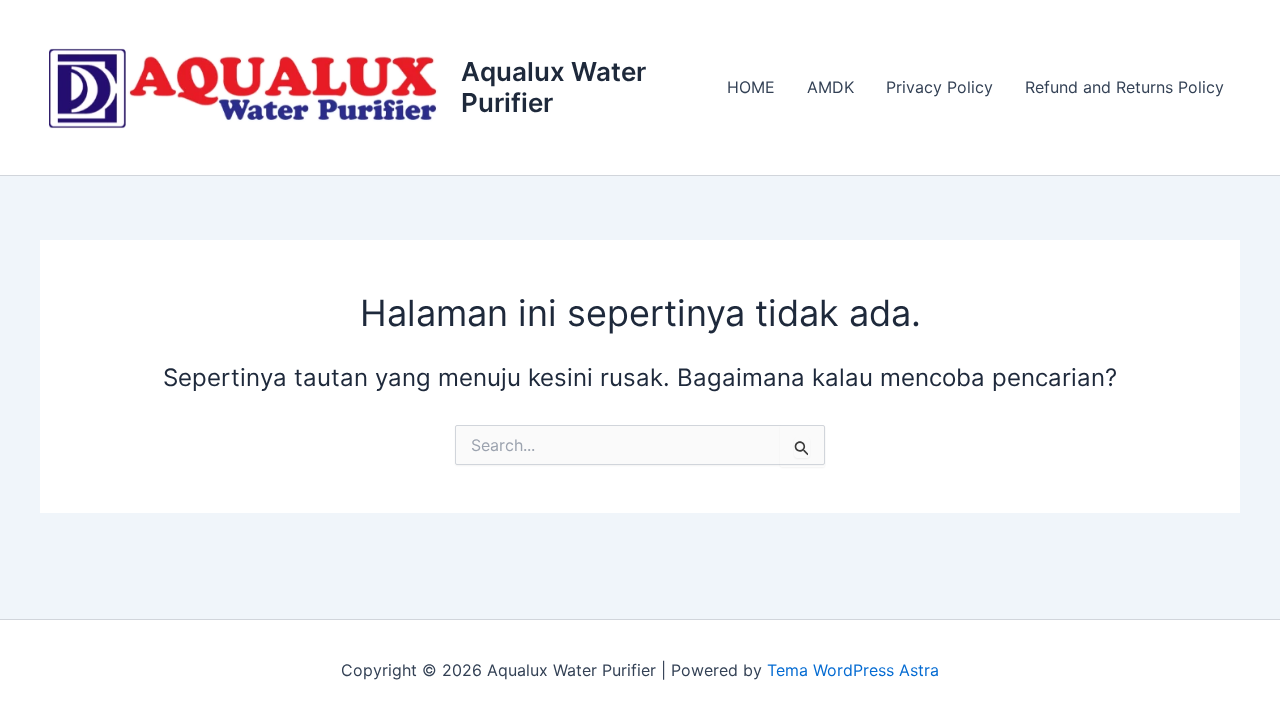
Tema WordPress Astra (853, 670)
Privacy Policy (939, 87)
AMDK (830, 87)
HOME (751, 87)
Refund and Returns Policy (1124, 87)
